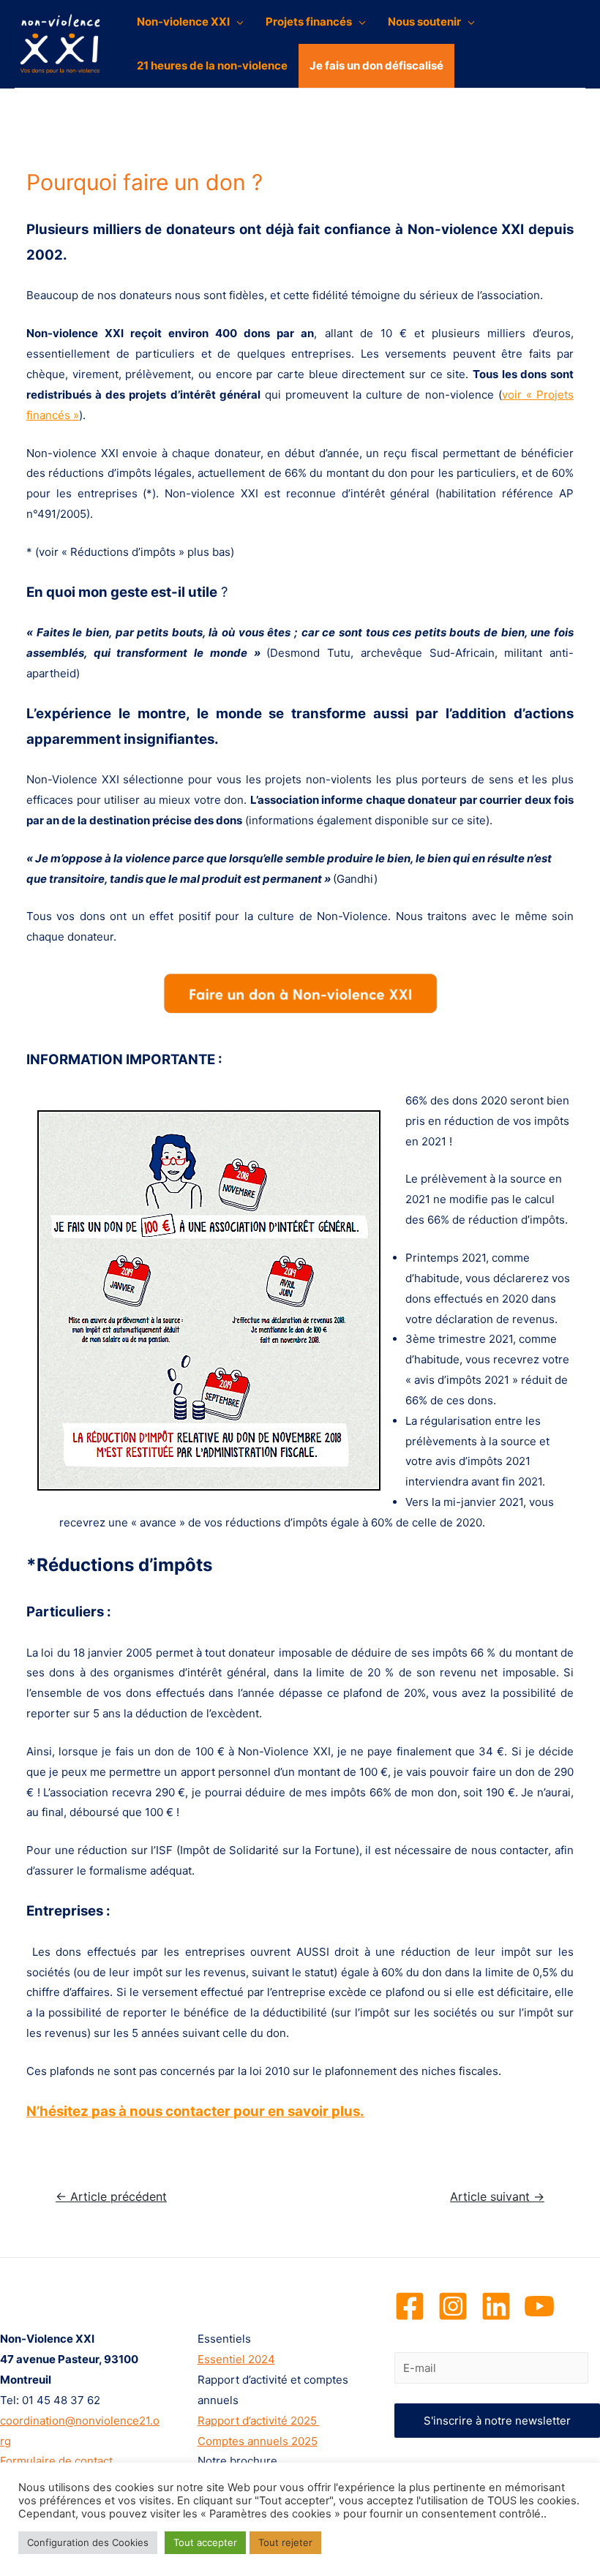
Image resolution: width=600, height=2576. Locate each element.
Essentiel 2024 (236, 2359)
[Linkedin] (496, 2306)
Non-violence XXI (183, 22)
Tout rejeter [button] (285, 2542)
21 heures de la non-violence (212, 65)
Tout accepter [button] (205, 2542)
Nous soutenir (424, 22)
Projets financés (309, 22)
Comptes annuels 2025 (258, 2441)
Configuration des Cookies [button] (88, 2542)
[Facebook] (410, 2306)
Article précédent (111, 2197)
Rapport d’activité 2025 (259, 2421)
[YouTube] (539, 2306)
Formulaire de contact (56, 2461)
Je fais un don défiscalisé (376, 65)
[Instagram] (453, 2306)
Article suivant (497, 2197)
